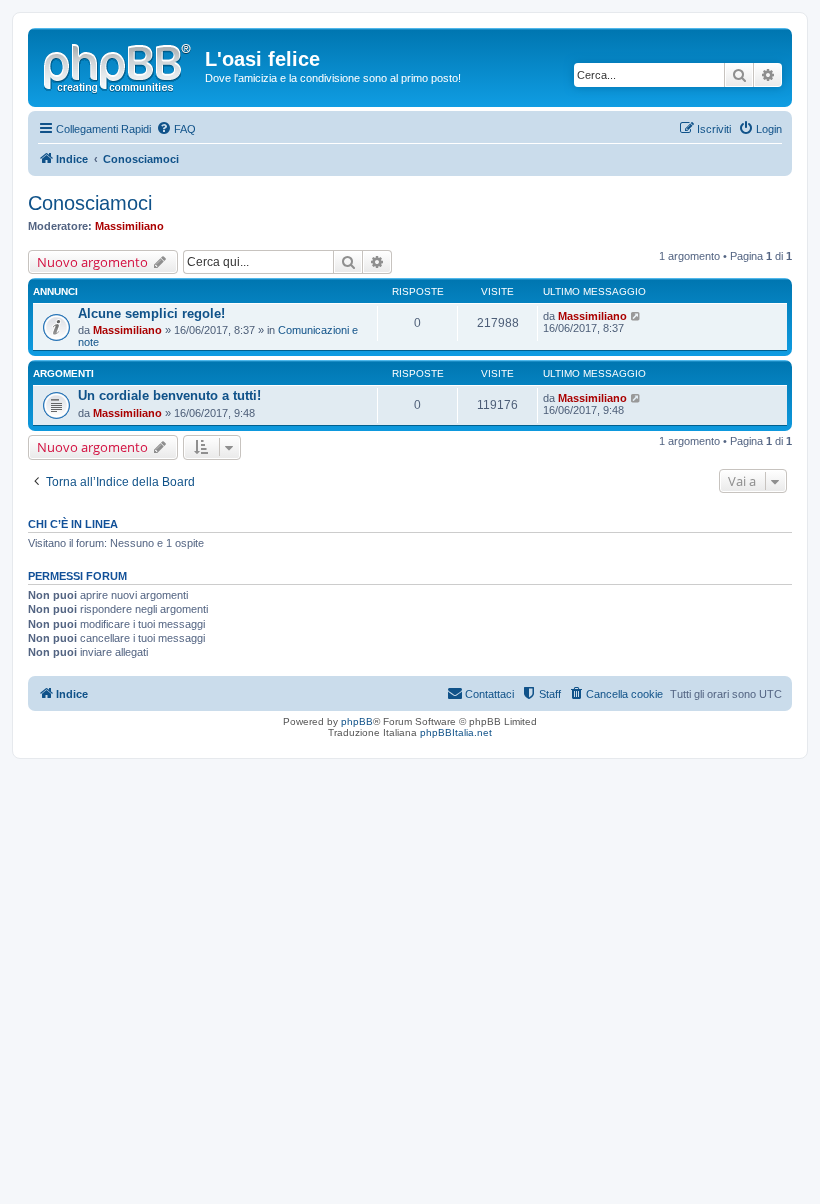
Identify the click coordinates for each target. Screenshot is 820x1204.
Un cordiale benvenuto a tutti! (169, 395)
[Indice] (119, 65)
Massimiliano (129, 226)
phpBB (357, 721)
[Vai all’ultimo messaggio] (636, 316)
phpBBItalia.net (456, 732)
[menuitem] (176, 129)
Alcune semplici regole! (151, 313)
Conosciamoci (90, 203)
